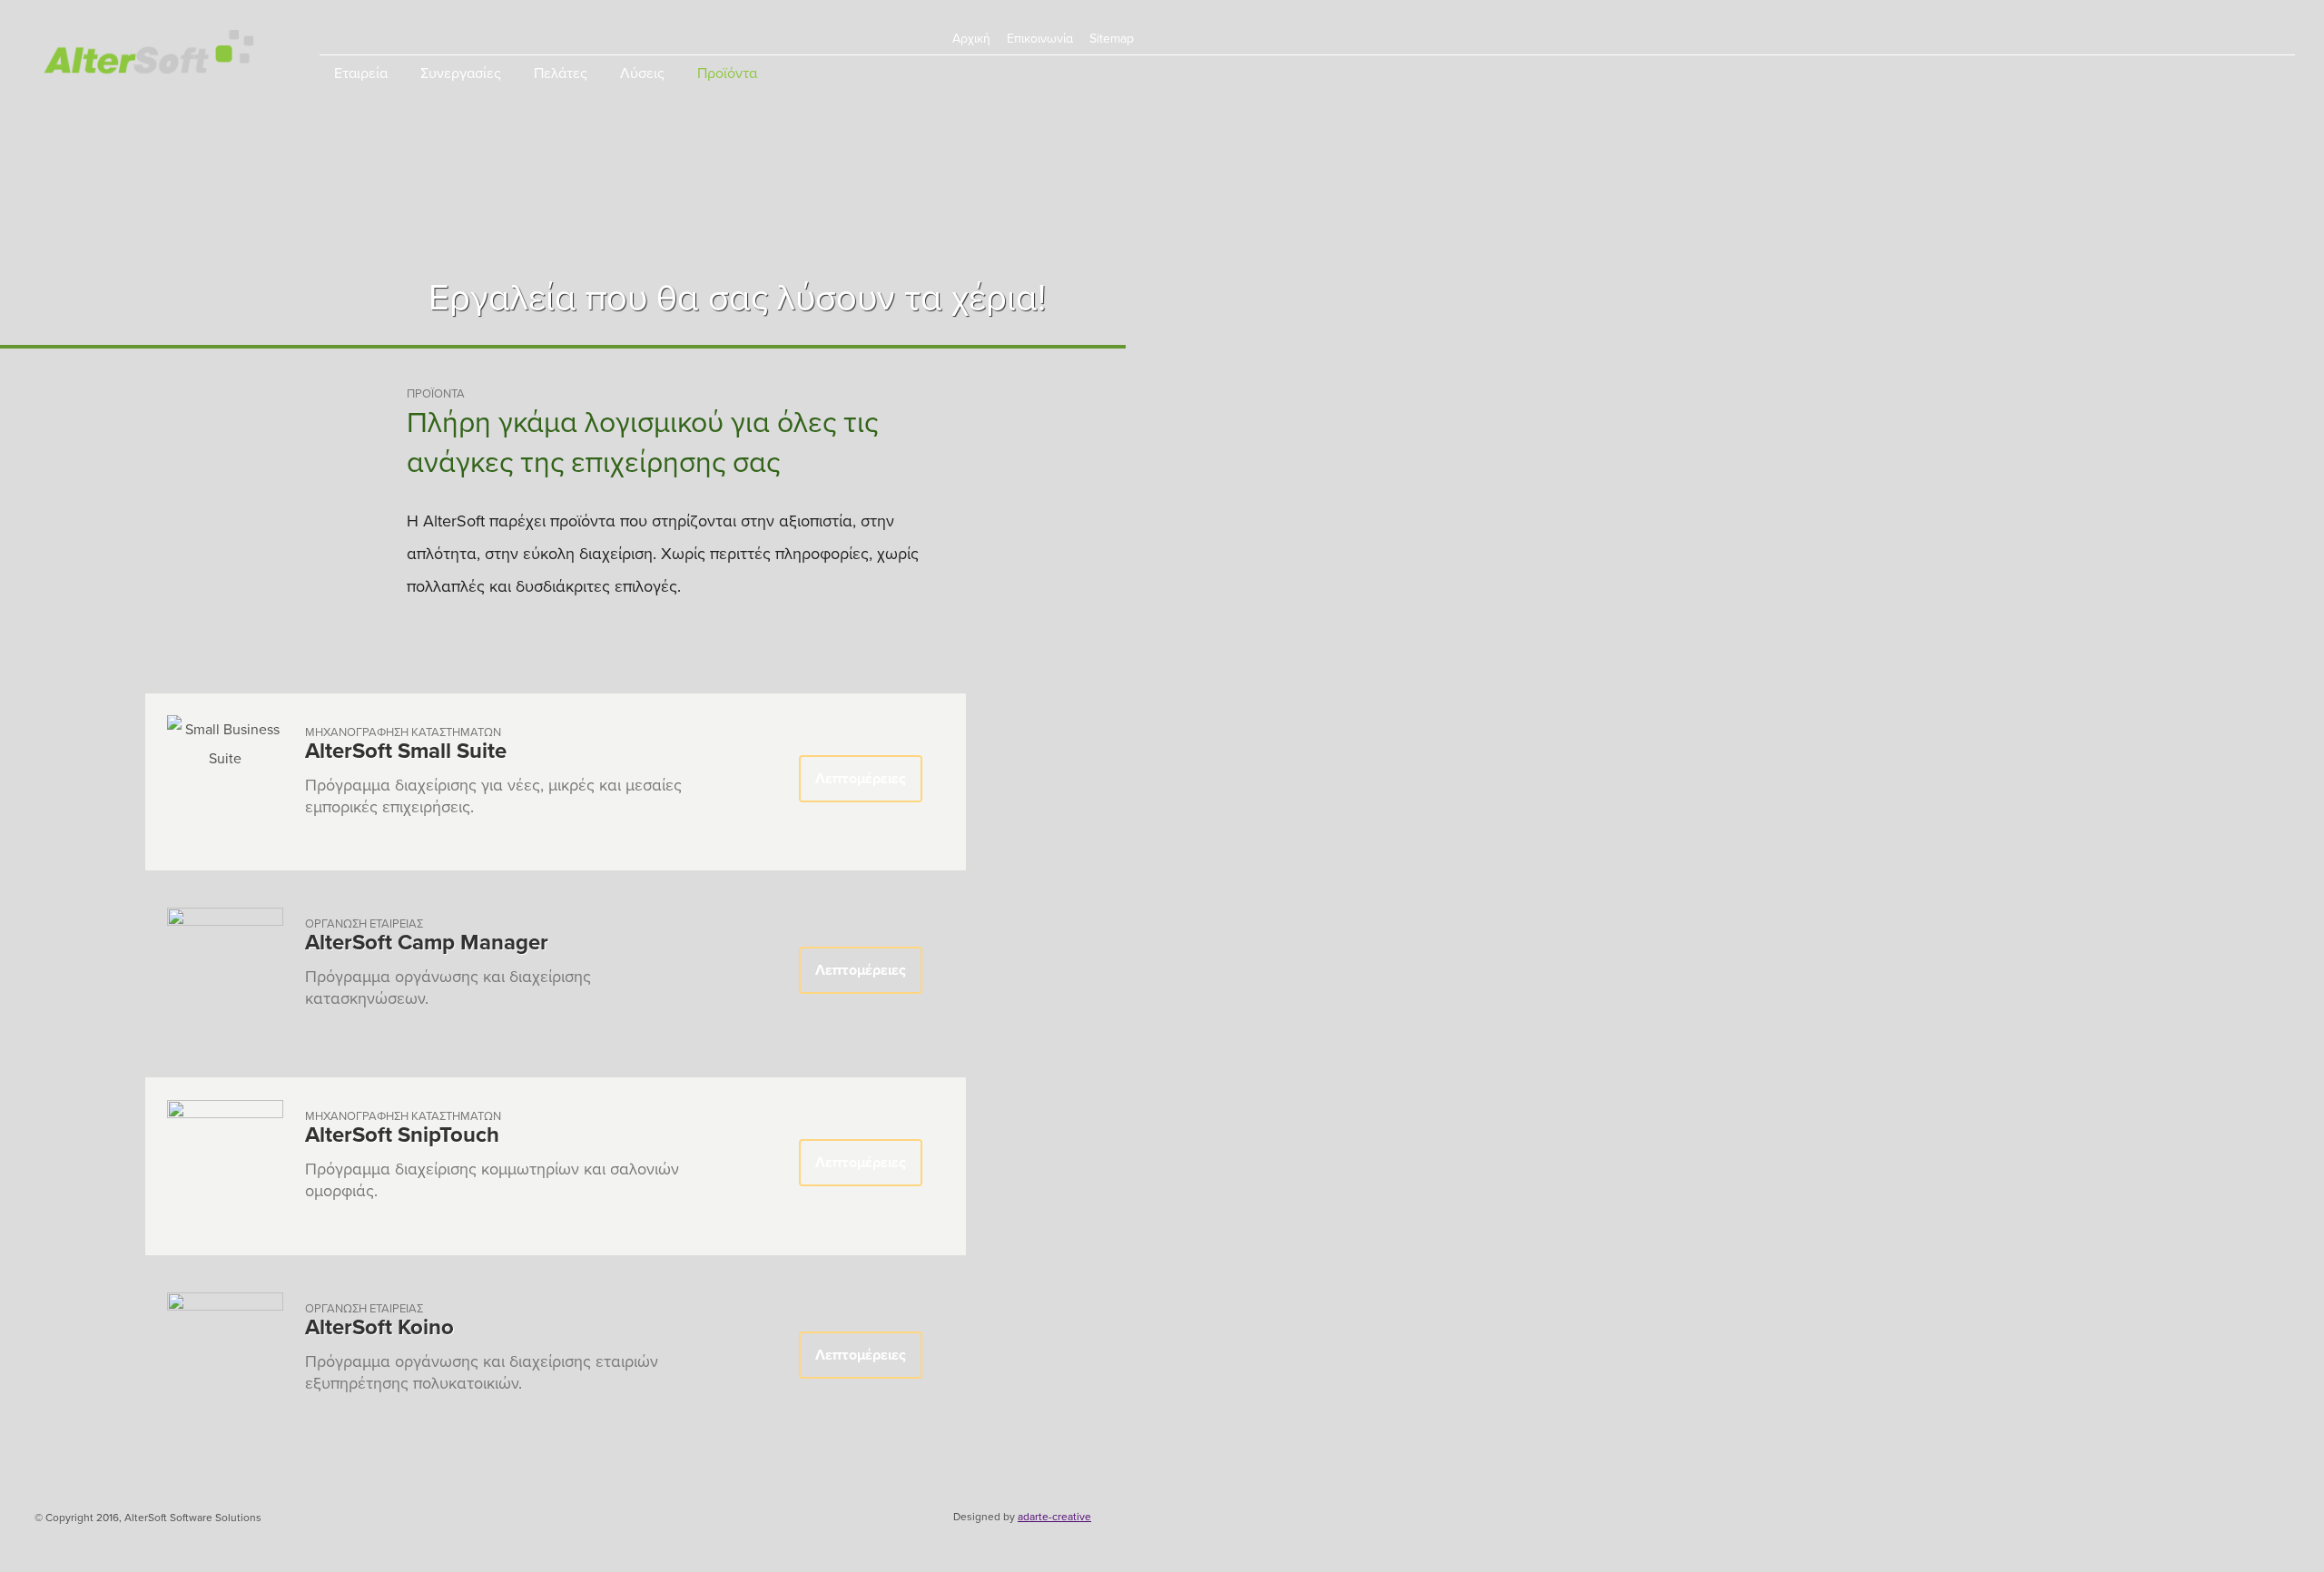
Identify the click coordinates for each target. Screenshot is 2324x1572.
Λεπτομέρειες (861, 779)
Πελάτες (561, 74)
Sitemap (1112, 39)
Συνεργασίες (461, 74)
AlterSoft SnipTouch (402, 1135)
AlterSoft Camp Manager (427, 943)
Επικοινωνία (1040, 39)
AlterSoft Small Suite (406, 751)
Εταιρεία (361, 74)
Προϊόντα (727, 74)
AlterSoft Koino (379, 1327)
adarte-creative (1054, 1517)
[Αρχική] (149, 57)
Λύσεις (642, 74)
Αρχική (971, 39)
